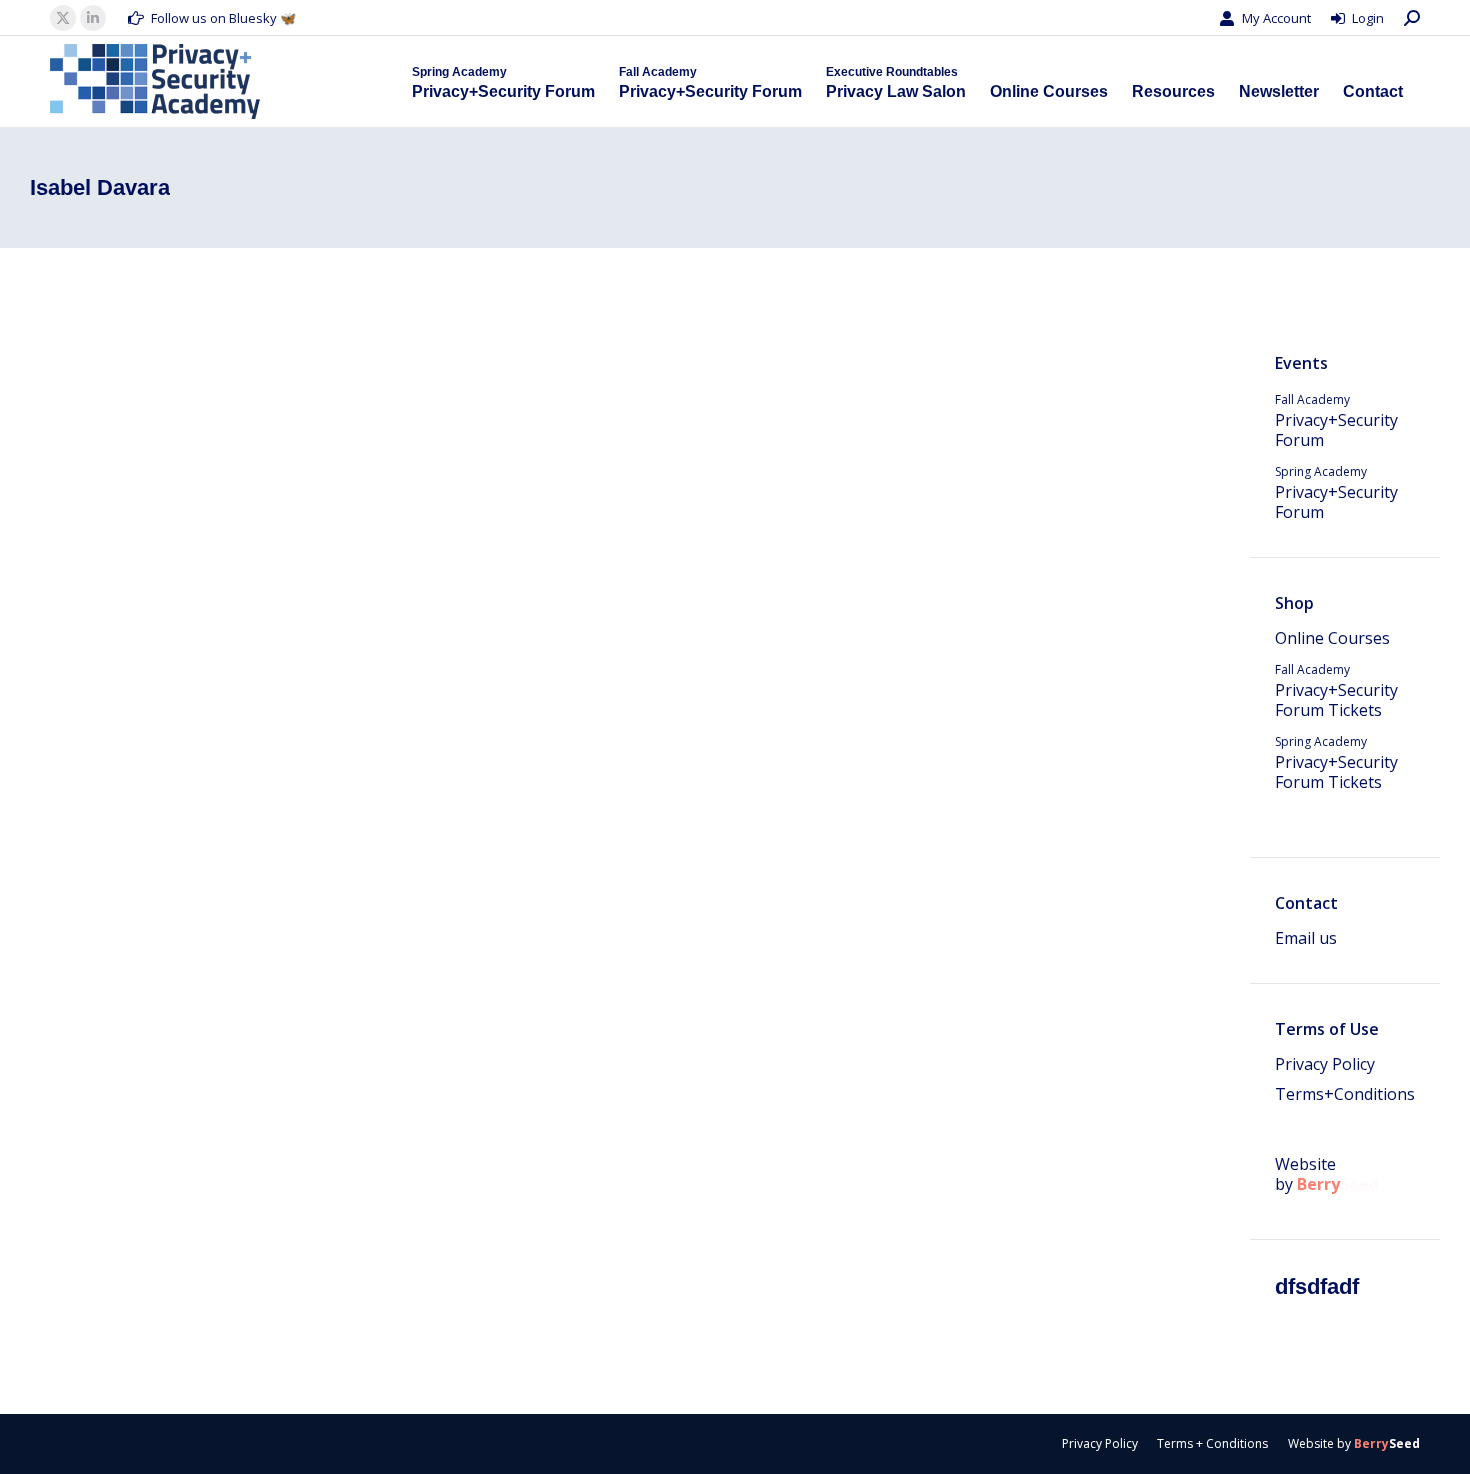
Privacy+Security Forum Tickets (1336, 691)
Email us (1306, 938)
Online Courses (1332, 638)
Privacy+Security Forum (1336, 421)
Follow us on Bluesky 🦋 (223, 18)
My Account (1276, 18)
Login (1368, 18)
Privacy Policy (1325, 1064)
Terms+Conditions (1345, 1094)
